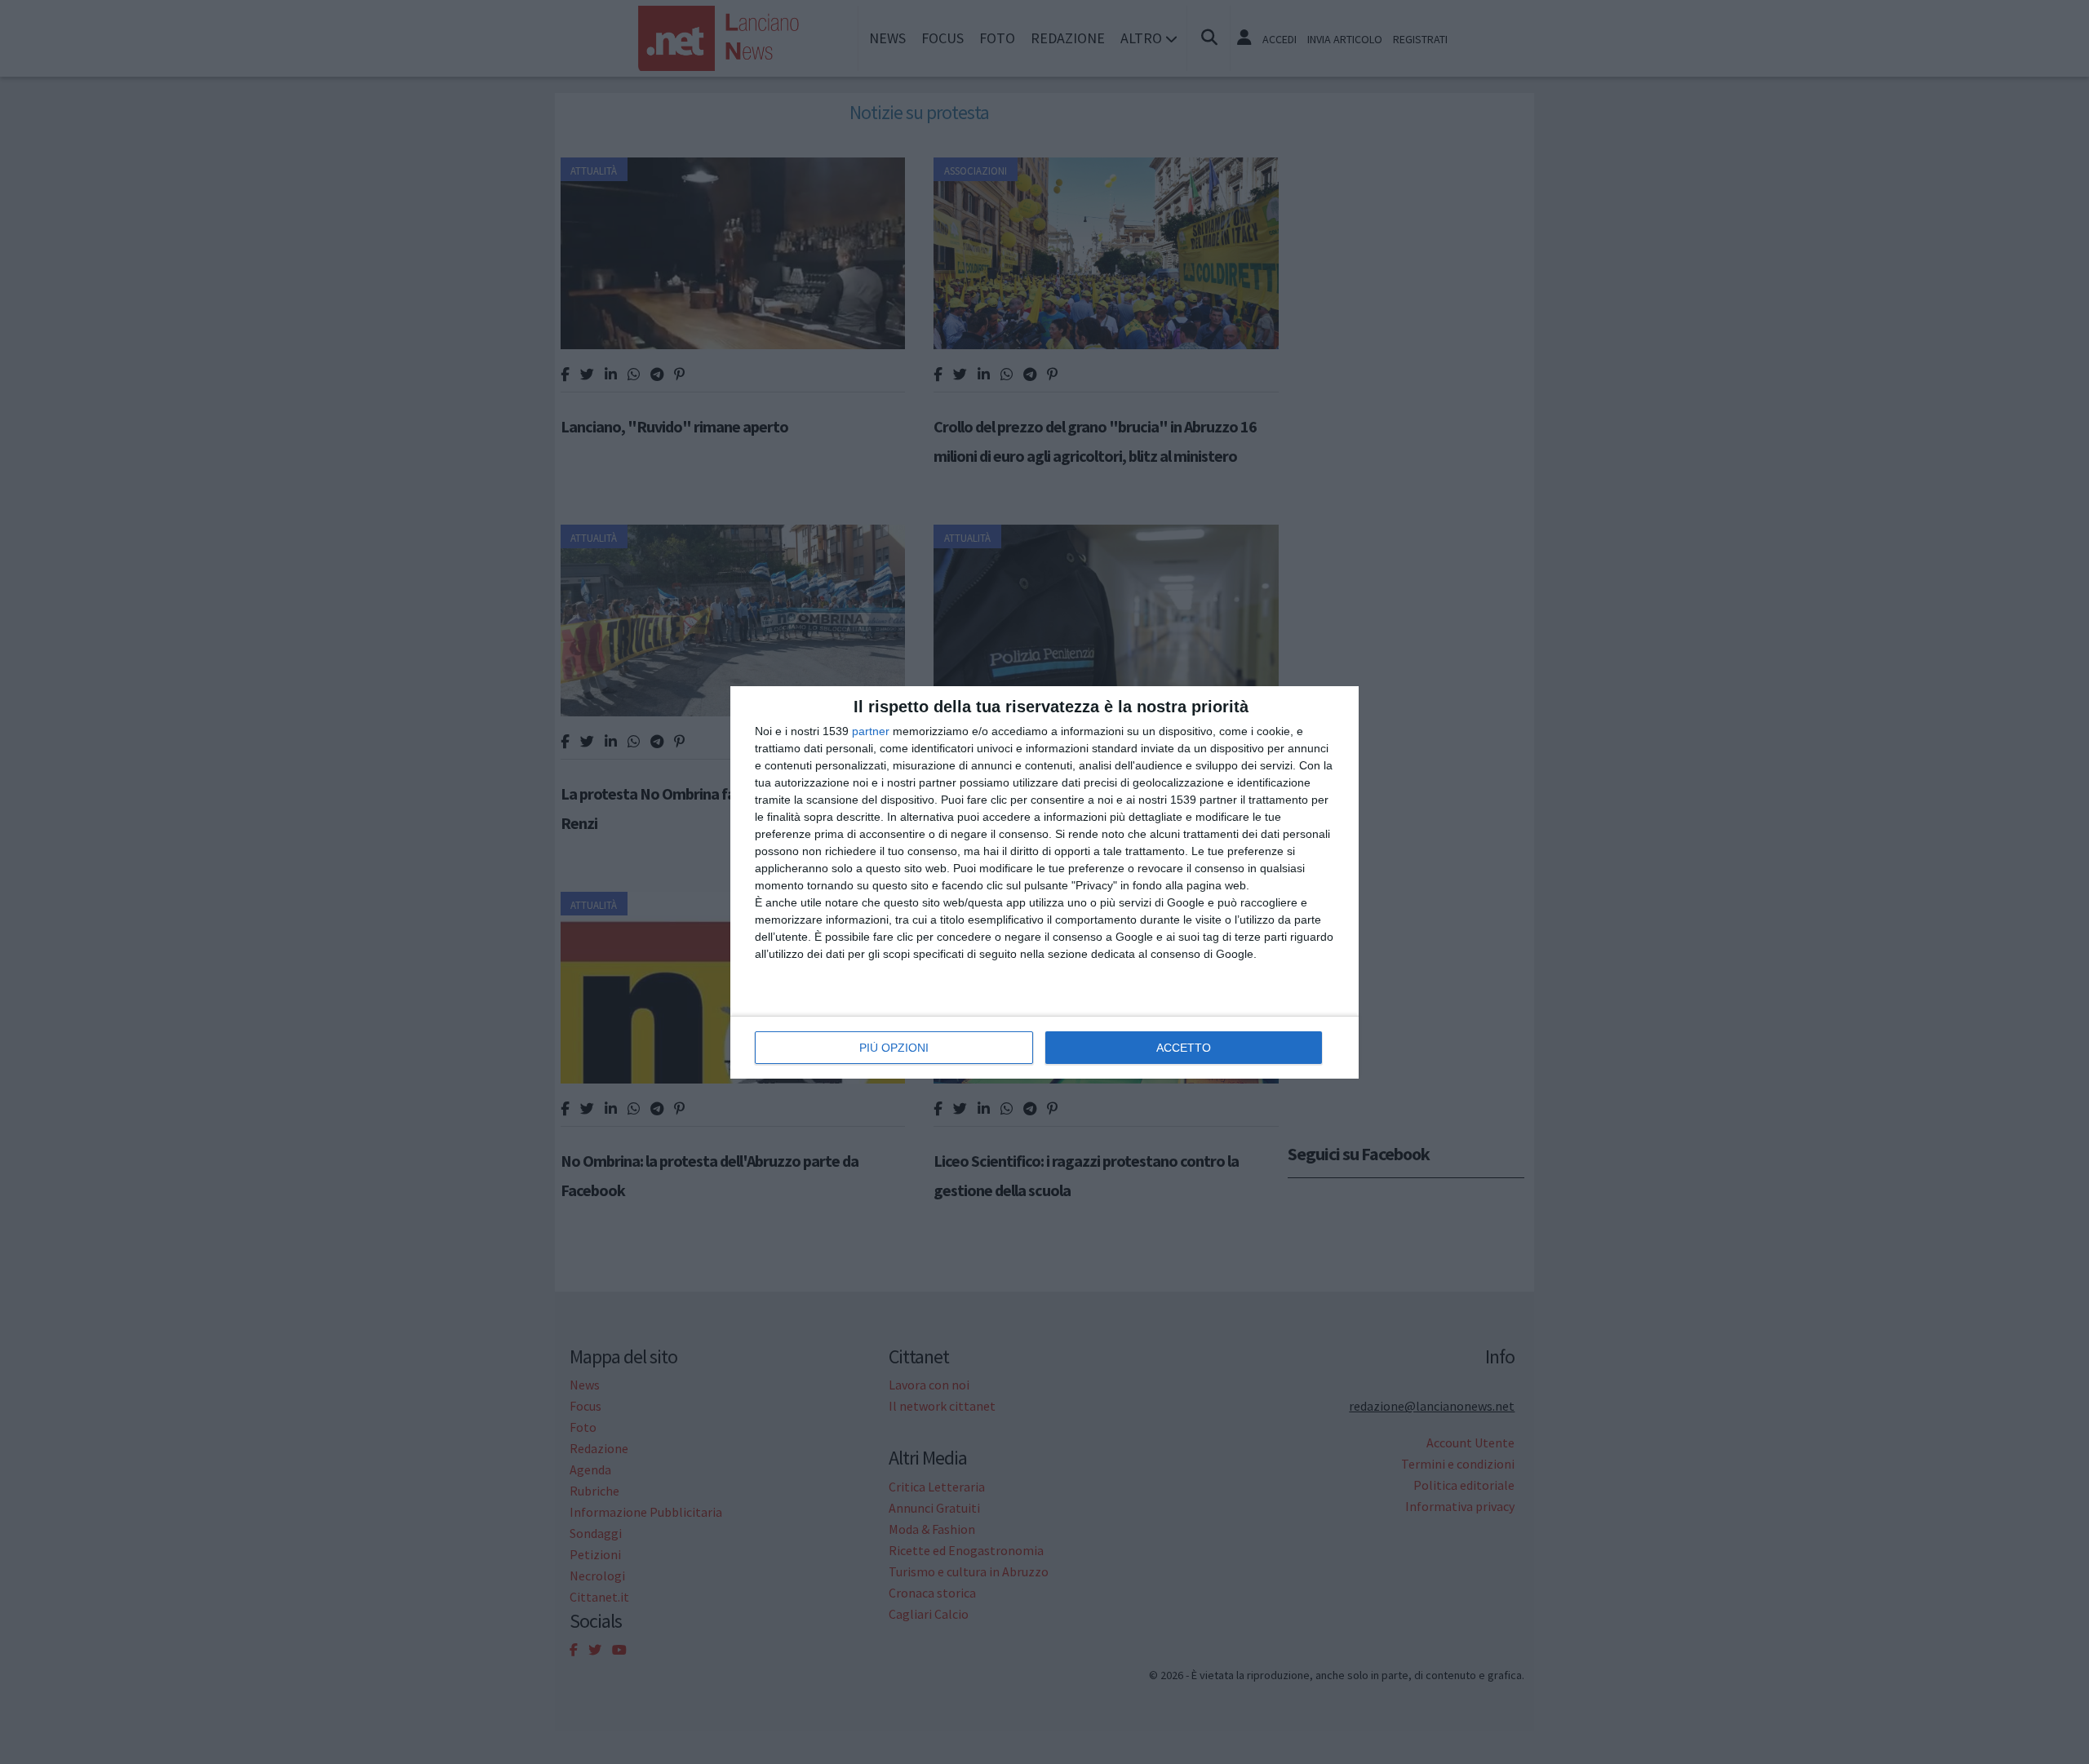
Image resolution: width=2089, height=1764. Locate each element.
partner (871, 731)
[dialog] (1044, 882)
